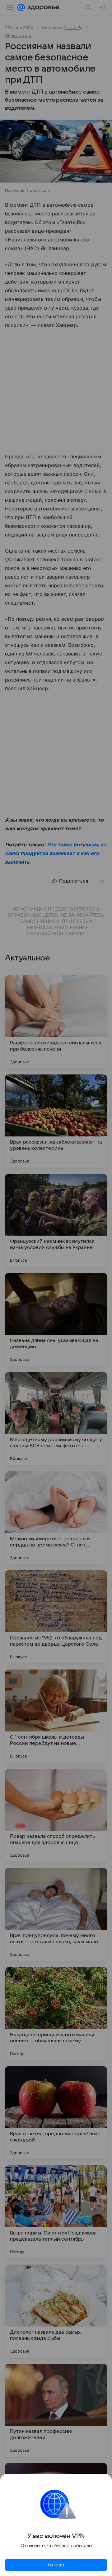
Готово (56, 2565)
